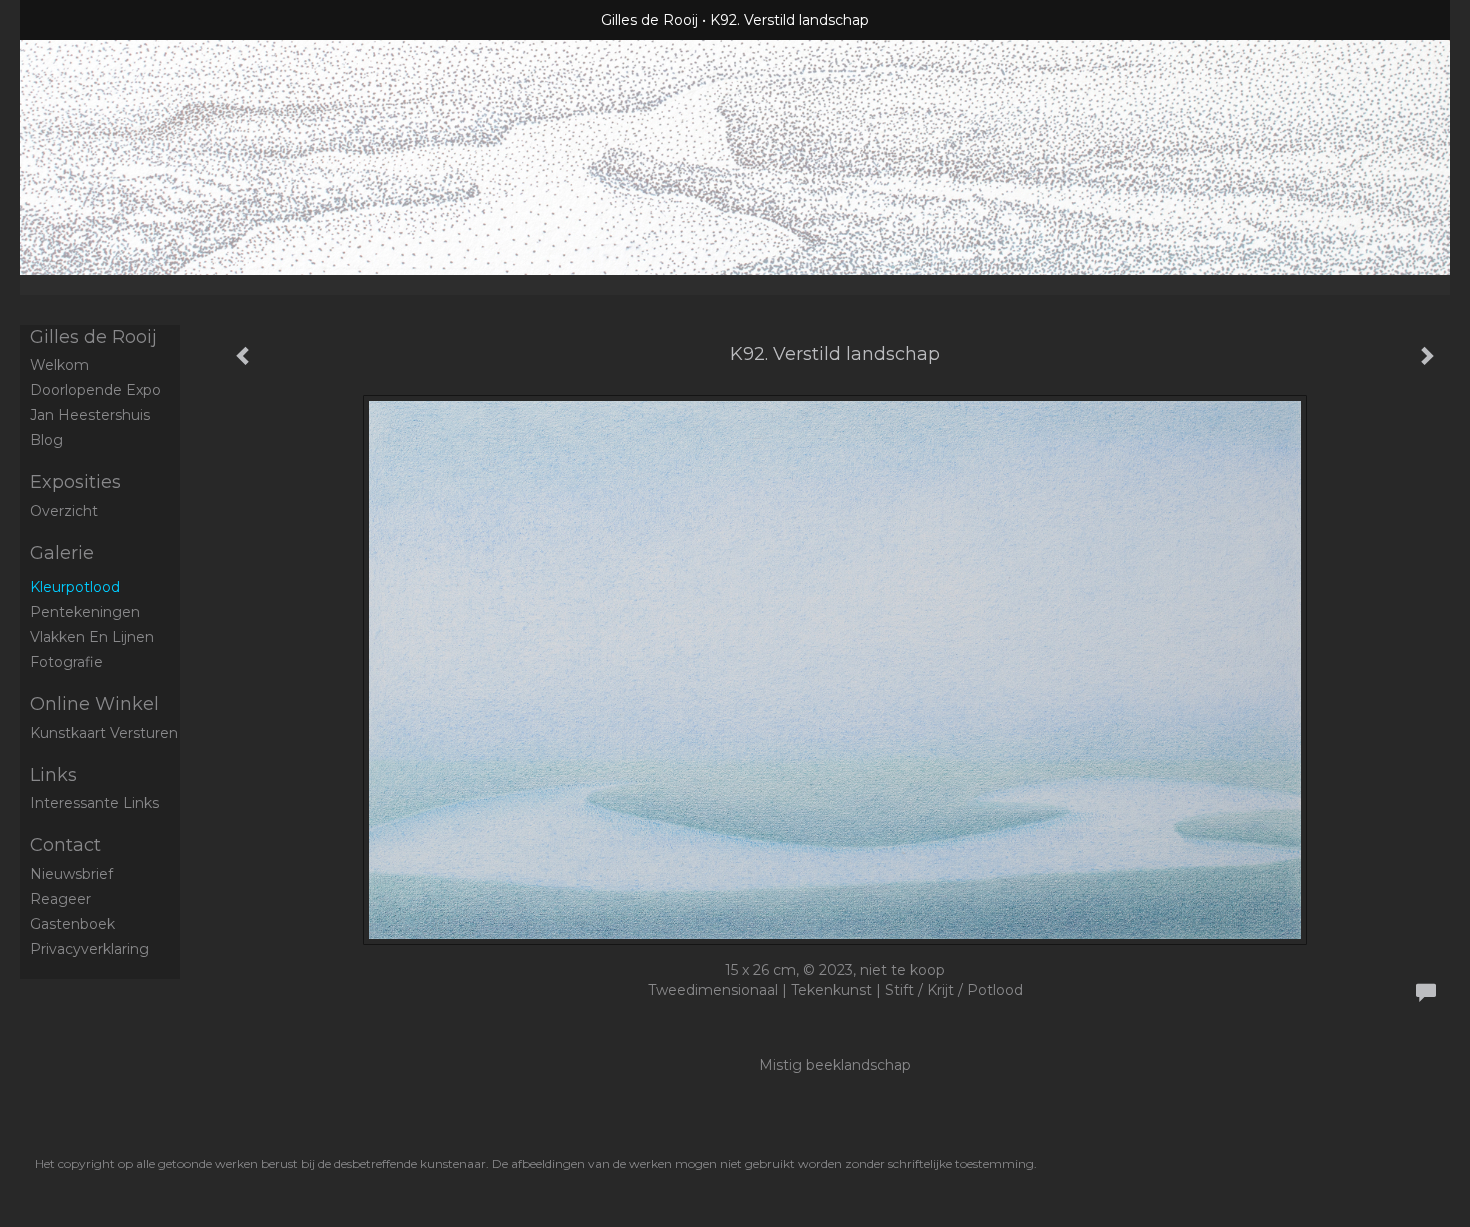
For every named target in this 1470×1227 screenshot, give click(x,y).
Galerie (62, 553)
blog (46, 440)
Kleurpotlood (75, 587)
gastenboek (72, 924)
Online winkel (94, 704)
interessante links (94, 803)
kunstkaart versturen (104, 733)
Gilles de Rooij (649, 20)
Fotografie (66, 662)
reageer (60, 899)
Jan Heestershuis (90, 415)
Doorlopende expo (95, 390)
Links (53, 775)
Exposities (75, 482)
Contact (65, 845)
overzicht (64, 511)
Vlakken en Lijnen (92, 637)
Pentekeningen (85, 612)
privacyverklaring (89, 949)
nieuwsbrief (71, 874)
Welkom (59, 365)
